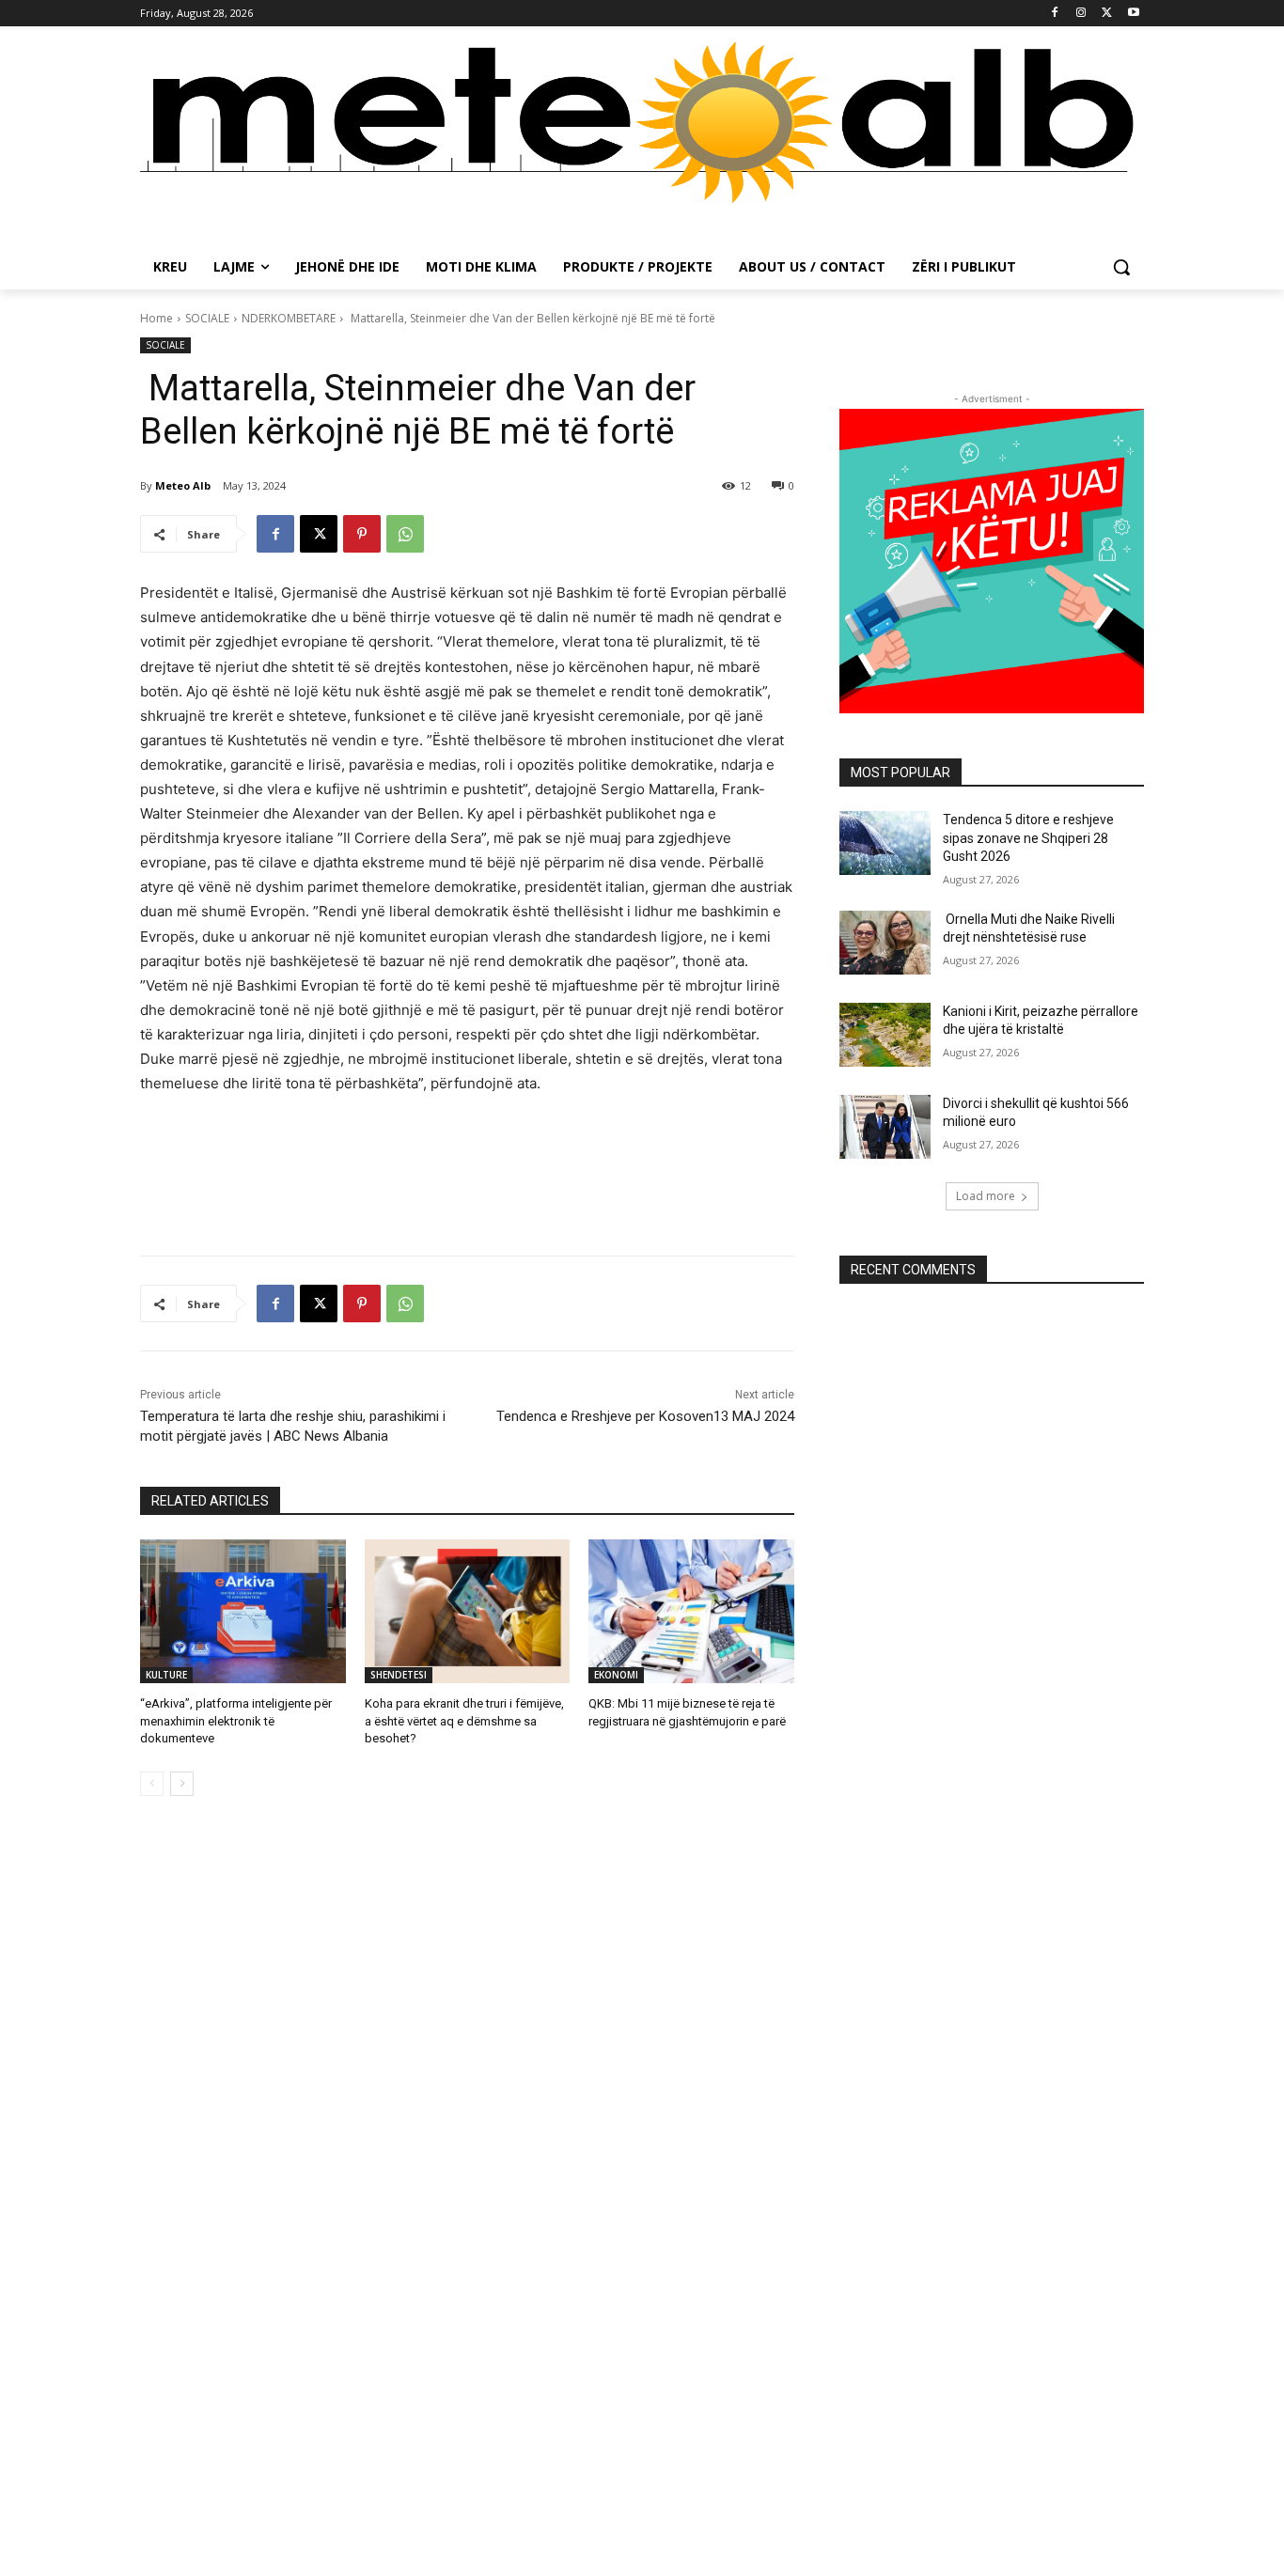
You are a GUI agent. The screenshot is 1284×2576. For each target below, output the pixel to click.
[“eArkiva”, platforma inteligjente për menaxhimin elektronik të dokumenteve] (243, 1611)
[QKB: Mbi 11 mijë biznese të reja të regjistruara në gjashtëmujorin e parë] (691, 1611)
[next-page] (182, 1784)
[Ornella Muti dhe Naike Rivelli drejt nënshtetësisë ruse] (885, 943)
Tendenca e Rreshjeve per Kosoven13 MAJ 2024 (645, 1416)
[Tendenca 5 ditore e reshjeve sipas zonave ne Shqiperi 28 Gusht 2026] (885, 843)
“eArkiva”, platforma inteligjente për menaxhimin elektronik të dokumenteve (236, 1720)
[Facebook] (1055, 14)
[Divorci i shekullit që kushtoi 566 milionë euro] (885, 1127)
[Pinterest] (362, 534)
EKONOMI (616, 1675)
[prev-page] (152, 1784)
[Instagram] (1081, 14)
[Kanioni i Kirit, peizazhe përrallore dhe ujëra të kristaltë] (885, 1035)
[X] (1107, 14)
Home (157, 318)
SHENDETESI (399, 1675)
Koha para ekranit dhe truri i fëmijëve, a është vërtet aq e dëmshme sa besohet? (464, 1720)
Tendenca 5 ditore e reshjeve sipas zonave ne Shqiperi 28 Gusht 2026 (1028, 838)
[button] (1121, 267)
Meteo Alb (183, 485)
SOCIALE (207, 318)
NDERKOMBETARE (289, 318)
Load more (986, 1196)
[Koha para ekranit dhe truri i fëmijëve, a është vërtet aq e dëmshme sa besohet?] (468, 1611)
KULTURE (166, 1675)
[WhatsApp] (405, 534)
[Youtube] (1133, 14)
